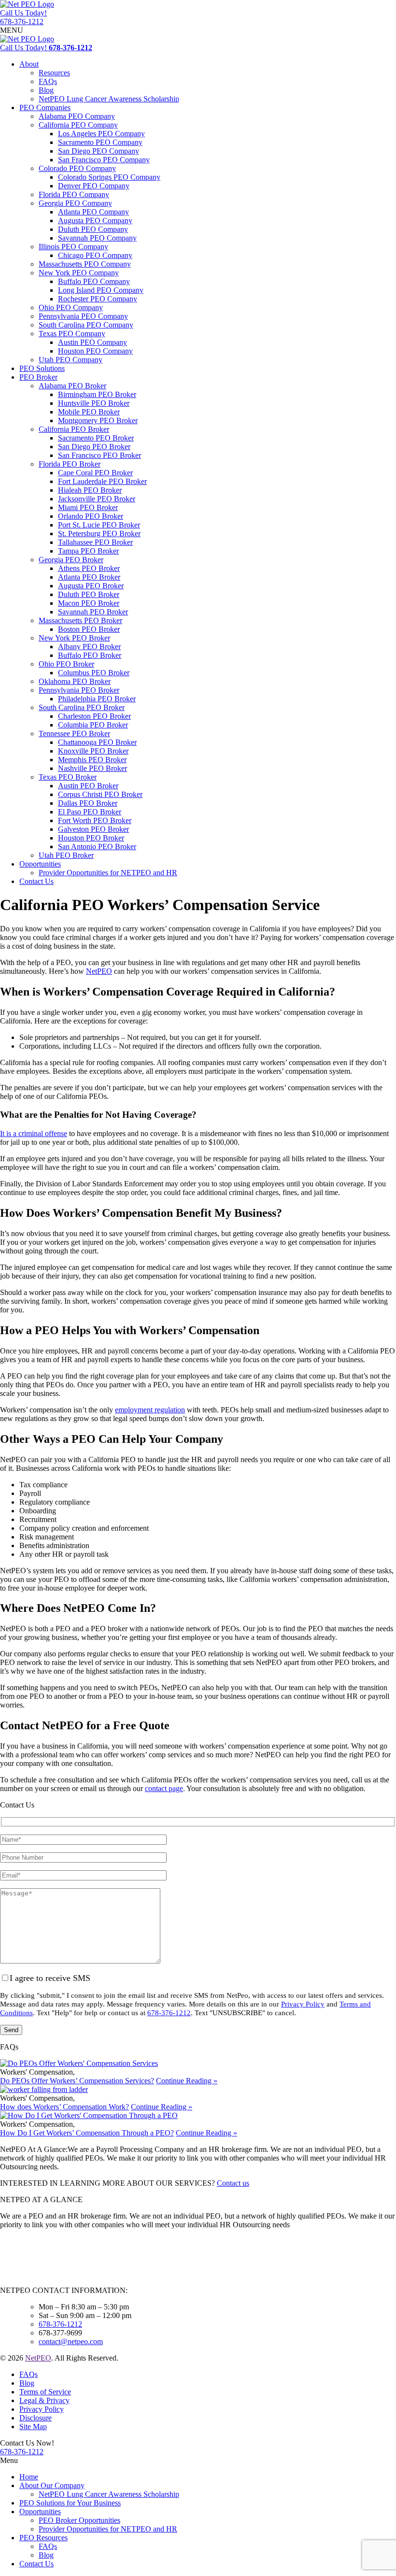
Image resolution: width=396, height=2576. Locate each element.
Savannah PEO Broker (93, 612)
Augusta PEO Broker (91, 586)
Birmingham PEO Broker (97, 394)
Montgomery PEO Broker (98, 420)
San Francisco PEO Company (104, 160)
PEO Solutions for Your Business (70, 2503)
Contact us (233, 2183)
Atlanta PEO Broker (89, 577)
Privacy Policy (303, 2004)
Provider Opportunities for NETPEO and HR (108, 873)
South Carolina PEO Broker (82, 707)
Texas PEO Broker (68, 777)
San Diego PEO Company (99, 151)
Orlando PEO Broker (91, 516)
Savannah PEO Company (97, 238)
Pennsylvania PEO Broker (79, 690)
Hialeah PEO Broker (90, 490)
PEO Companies (45, 107)
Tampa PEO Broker (88, 551)
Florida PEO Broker (70, 464)
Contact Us (36, 881)
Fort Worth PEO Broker (95, 820)
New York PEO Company (79, 273)
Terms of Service (45, 2392)
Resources (54, 73)
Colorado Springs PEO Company (109, 177)
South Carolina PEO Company (86, 325)
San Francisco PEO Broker (99, 455)
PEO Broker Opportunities (79, 2520)
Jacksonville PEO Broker (97, 499)
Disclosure (35, 2418)
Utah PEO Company (71, 360)
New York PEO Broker (74, 638)
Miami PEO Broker (88, 507)
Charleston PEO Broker (94, 716)
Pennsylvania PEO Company (83, 316)
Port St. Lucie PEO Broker (99, 525)
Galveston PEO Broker (93, 829)
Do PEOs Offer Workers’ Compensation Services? (77, 2081)
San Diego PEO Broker (94, 447)
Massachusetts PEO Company (85, 264)
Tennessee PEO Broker (74, 733)
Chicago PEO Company (95, 255)
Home (29, 2477)
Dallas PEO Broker (88, 803)
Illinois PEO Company (73, 247)
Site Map (33, 2427)
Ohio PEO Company (71, 307)
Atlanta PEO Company (93, 212)
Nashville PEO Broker (92, 768)
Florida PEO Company (74, 194)
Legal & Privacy (44, 2400)
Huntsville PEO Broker (94, 403)
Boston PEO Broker (89, 629)
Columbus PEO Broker (94, 673)
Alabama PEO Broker (72, 386)
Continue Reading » (187, 2081)
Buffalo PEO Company (94, 281)
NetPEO (38, 2358)
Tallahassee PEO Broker (95, 542)
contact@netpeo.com (71, 2341)
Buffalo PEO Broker (90, 655)
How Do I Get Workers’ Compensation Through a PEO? (87, 2133)
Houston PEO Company (95, 351)
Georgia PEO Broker (71, 560)
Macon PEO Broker (89, 603)
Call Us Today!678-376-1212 (23, 17)
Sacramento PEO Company (100, 142)
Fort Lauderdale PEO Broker (102, 481)
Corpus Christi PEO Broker (100, 794)
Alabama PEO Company (77, 116)
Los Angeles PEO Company (101, 134)
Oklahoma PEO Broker (75, 681)
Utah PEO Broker (66, 855)
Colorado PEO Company (77, 168)
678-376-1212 (169, 2013)
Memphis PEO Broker (92, 760)
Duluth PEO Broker (89, 594)
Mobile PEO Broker (89, 412)
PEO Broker (38, 377)
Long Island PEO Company (101, 290)
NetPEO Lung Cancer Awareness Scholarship (109, 99)
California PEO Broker (74, 429)
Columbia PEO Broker (93, 725)
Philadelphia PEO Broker (97, 699)
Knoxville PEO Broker (93, 751)
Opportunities (40, 864)
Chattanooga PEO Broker (97, 742)
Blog (46, 90)
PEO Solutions (42, 368)
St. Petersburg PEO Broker (99, 534)
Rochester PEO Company (98, 299)
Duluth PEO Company (93, 229)
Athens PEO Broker (89, 568)
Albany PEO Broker (89, 647)
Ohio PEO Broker (66, 664)
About (29, 64)
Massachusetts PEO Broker (80, 620)
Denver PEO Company (94, 186)
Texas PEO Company (72, 334)
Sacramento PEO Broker (96, 438)
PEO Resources (43, 2538)
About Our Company (52, 2485)
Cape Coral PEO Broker (95, 473)
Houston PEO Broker (91, 838)
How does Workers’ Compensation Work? (64, 2107)
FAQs (48, 81)
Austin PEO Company (92, 342)
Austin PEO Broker (88, 786)
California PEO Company (78, 125)
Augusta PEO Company (95, 221)
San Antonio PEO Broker (97, 847)
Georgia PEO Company (75, 203)
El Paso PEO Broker (90, 812)
